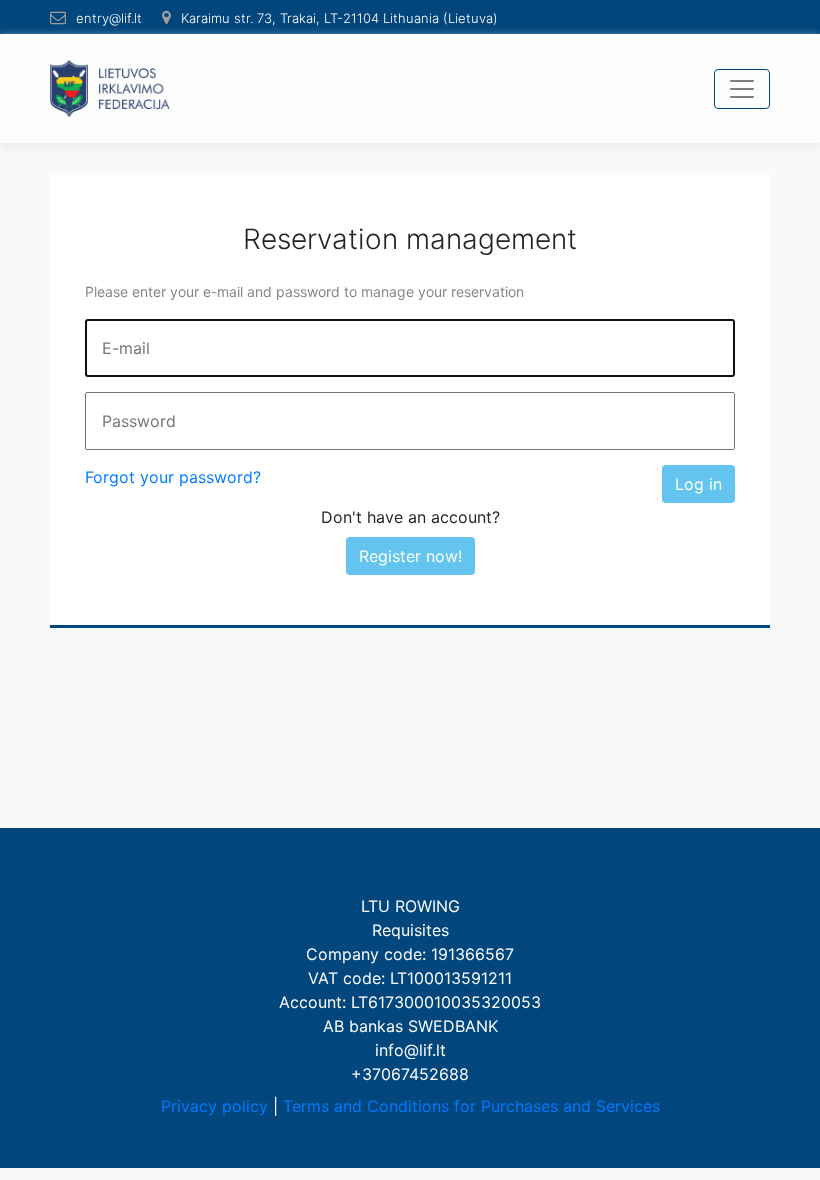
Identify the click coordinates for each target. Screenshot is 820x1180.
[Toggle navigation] (742, 89)
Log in (698, 484)
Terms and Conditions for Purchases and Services (471, 1106)
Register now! (410, 556)
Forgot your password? (173, 477)
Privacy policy (214, 1106)
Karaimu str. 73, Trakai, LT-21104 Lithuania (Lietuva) (339, 18)
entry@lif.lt (109, 18)
